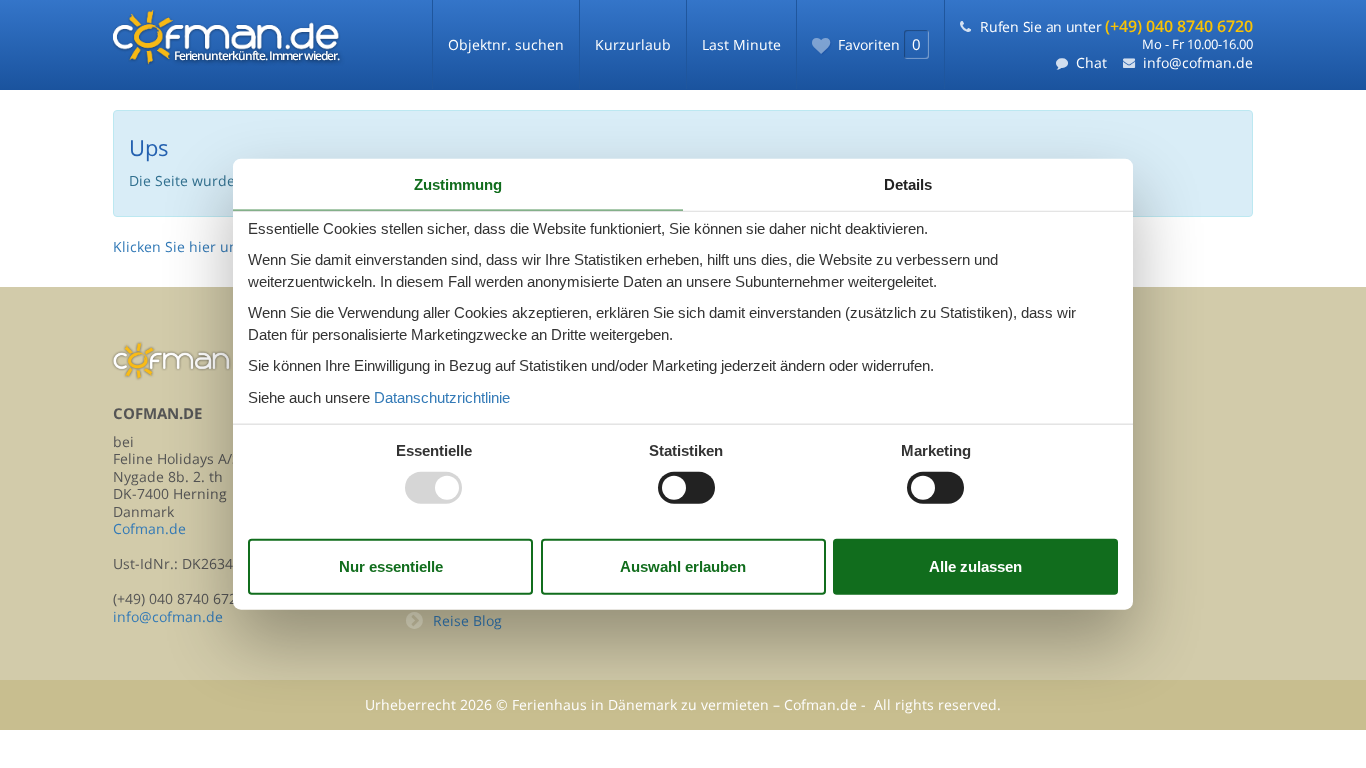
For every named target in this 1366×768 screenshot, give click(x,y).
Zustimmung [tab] (458, 184)
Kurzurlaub (633, 44)
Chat (1091, 62)
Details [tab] (908, 184)
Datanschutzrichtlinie (442, 396)
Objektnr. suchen (506, 44)
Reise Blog (467, 620)
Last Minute (741, 44)
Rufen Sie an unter (1116, 26)
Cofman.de (149, 528)
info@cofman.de (1198, 62)
